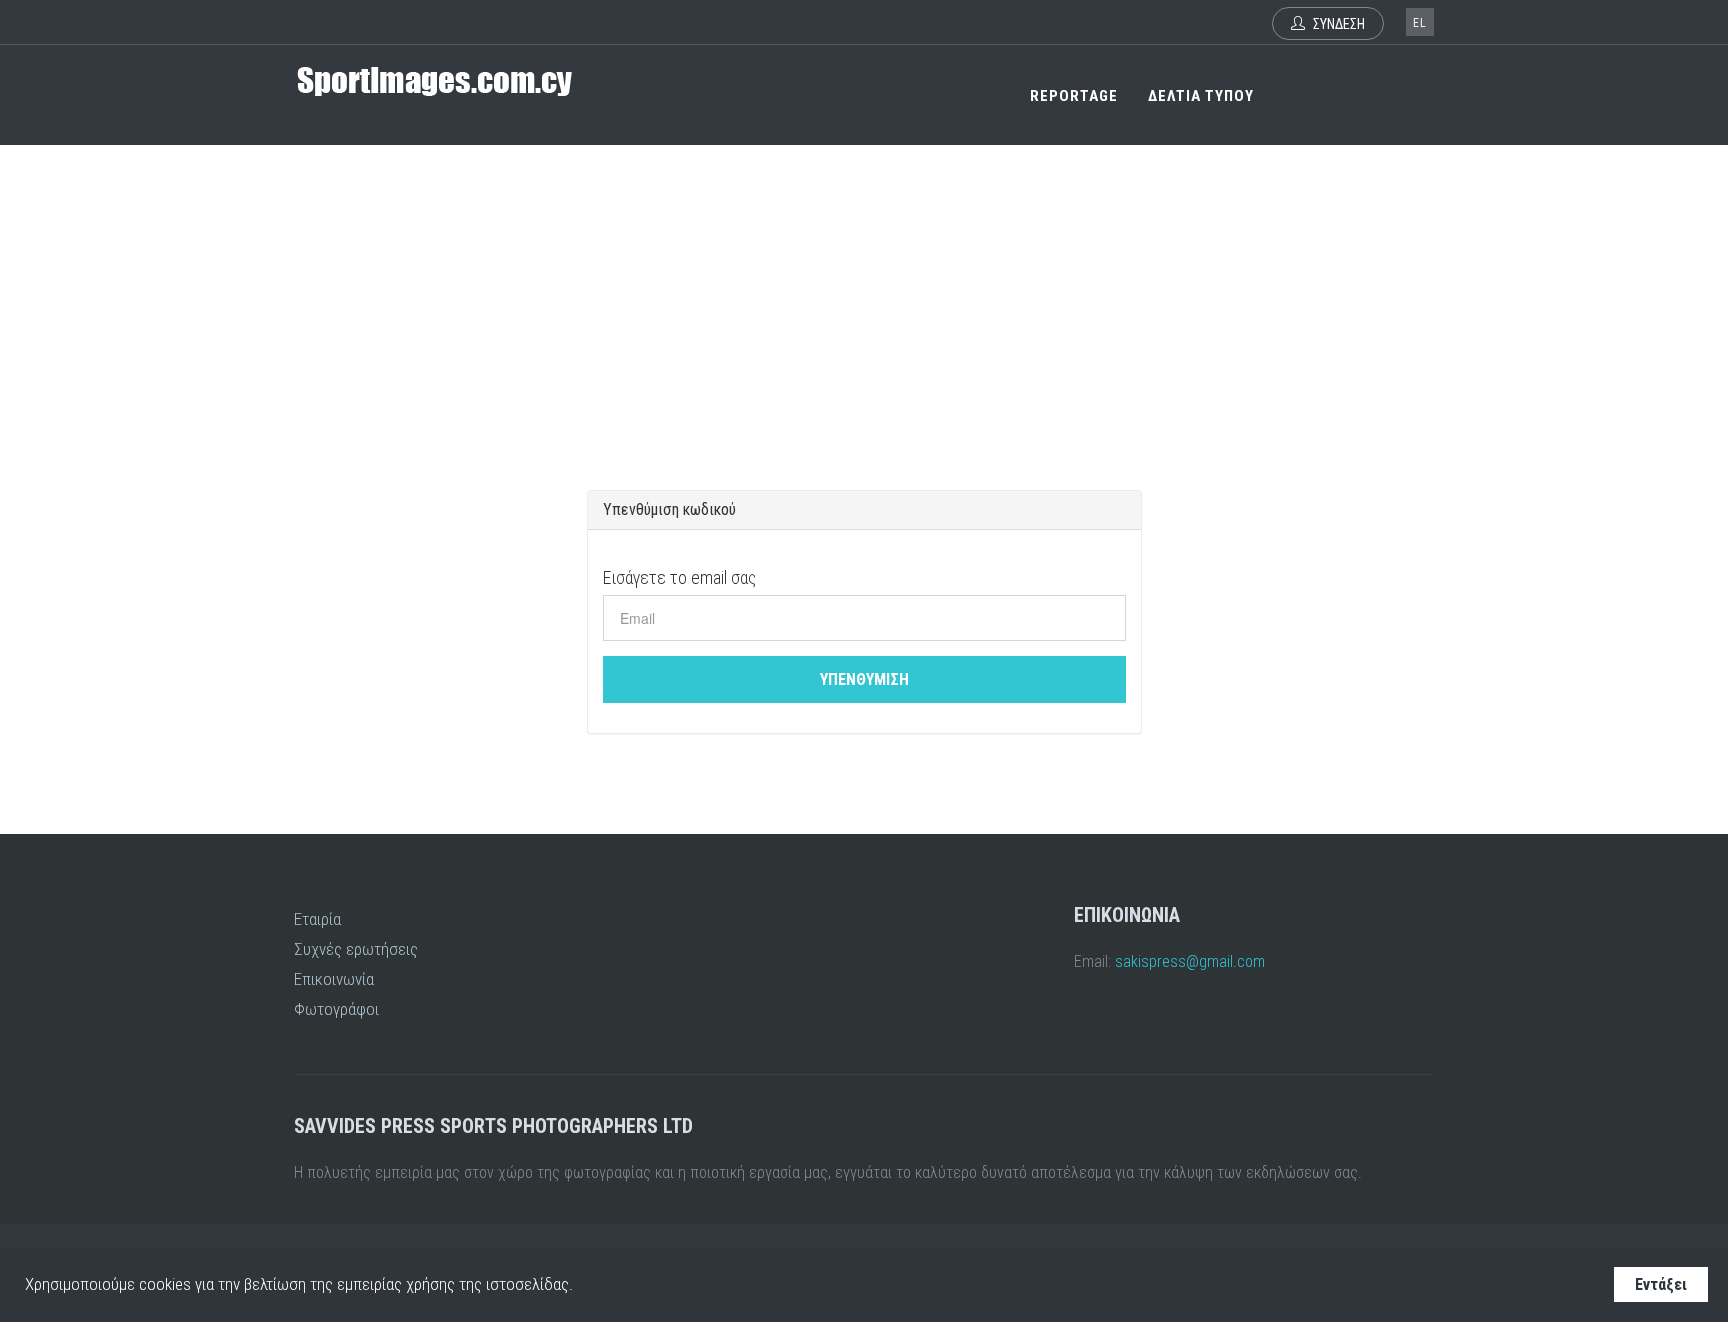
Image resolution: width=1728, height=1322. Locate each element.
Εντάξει (1661, 1284)
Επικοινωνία (334, 979)
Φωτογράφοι (336, 1009)
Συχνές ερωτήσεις (356, 949)
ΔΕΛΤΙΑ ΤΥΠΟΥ (1201, 96)
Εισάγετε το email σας (679, 577)
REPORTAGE (1074, 96)
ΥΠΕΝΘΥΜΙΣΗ (864, 679)
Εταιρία (317, 919)
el (1420, 23)
